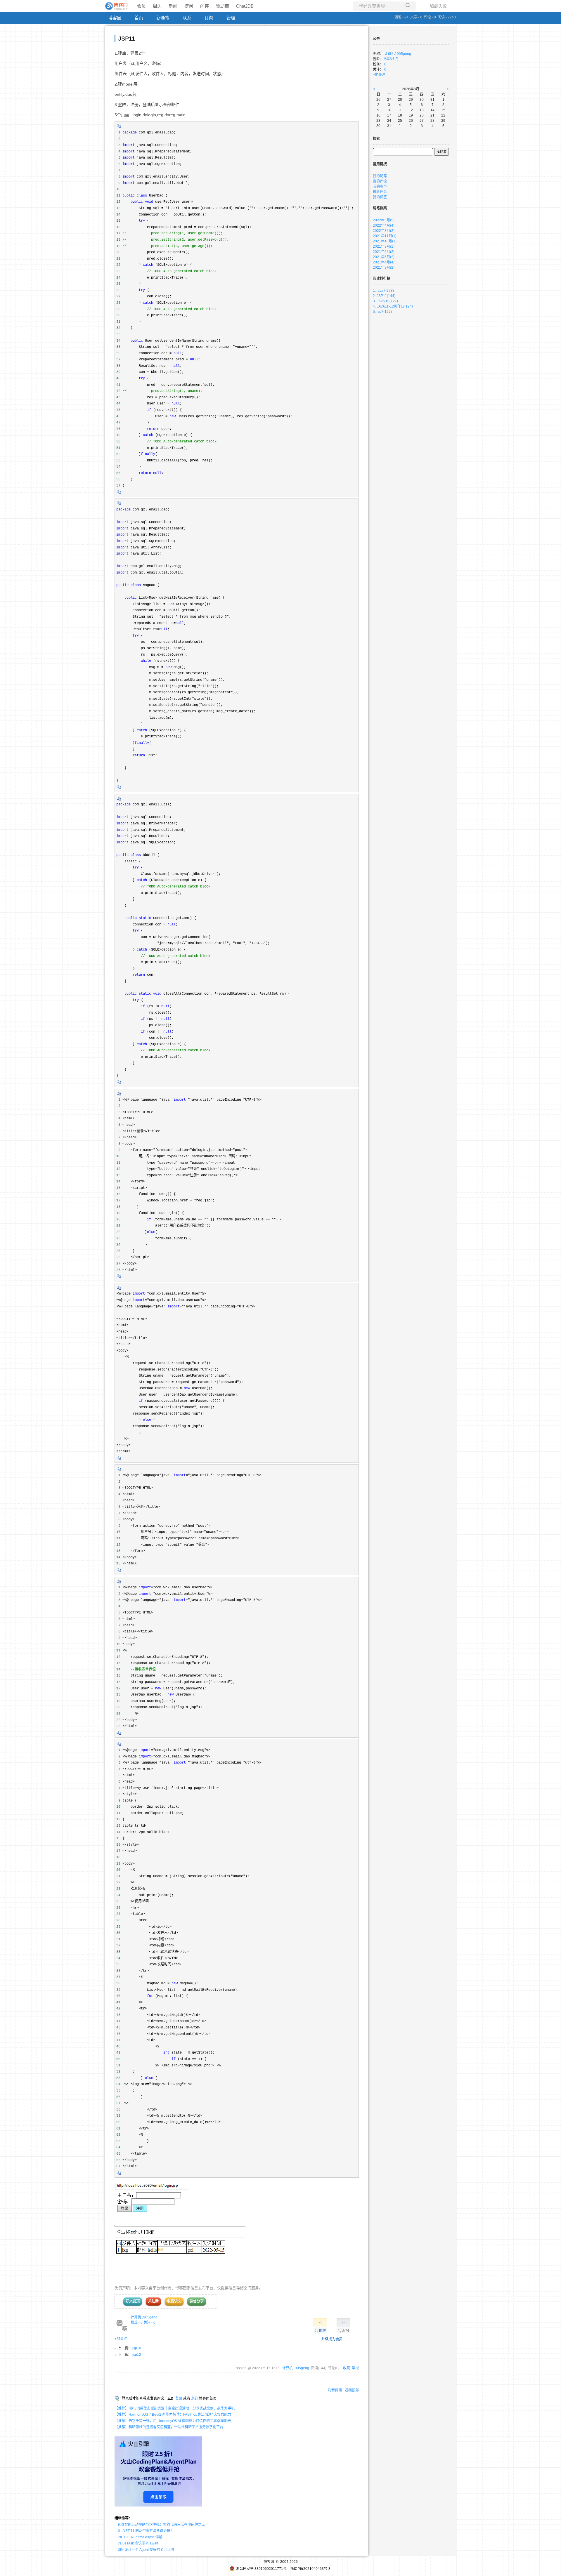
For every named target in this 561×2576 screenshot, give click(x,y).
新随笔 (163, 18)
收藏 (347, 2368)
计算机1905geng (144, 2317)
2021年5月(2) (384, 257)
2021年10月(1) (385, 241)
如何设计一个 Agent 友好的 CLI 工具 (146, 2550)
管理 (231, 18)
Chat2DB (245, 6)
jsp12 (137, 2355)
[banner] (117, 6)
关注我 (153, 2301)
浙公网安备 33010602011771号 (261, 2569)
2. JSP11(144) (384, 296)
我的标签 (380, 197)
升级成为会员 (332, 2339)
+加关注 (121, 2339)
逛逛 (195, 2398)
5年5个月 (392, 59)
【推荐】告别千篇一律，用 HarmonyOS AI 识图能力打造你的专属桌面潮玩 (173, 2421)
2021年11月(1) (385, 236)
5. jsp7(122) (382, 312)
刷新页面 (335, 2390)
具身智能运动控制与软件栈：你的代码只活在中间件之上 (161, 2525)
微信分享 (197, 2301)
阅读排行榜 (382, 279)
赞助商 (223, 6)
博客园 (115, 18)
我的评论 (380, 181)
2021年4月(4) (384, 262)
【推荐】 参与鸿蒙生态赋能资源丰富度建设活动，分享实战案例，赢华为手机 (175, 2408)
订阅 (209, 18)
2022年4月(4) (384, 225)
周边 (157, 6)
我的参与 (380, 187)
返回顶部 (352, 2390)
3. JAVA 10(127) (385, 301)
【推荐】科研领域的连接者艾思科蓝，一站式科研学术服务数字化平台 (169, 2427)
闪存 (205, 6)
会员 (141, 6)
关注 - (149, 2323)
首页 (139, 18)
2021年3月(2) (384, 267)
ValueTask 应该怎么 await (138, 2543)
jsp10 (137, 2348)
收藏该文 (174, 2301)
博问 (189, 6)
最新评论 (380, 192)
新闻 (173, 6)
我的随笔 (380, 176)
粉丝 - (137, 2323)
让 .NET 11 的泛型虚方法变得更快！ (146, 2531)
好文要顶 (133, 2301)
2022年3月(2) (384, 231)
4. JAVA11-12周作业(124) (393, 306)
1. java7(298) (383, 291)
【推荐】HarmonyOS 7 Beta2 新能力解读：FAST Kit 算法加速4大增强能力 (173, 2415)
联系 (187, 18)
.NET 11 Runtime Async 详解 (140, 2537)
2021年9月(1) (384, 246)
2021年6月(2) (384, 252)
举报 (355, 2368)
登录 (179, 2398)
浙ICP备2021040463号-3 (310, 2569)
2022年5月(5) (384, 220)
